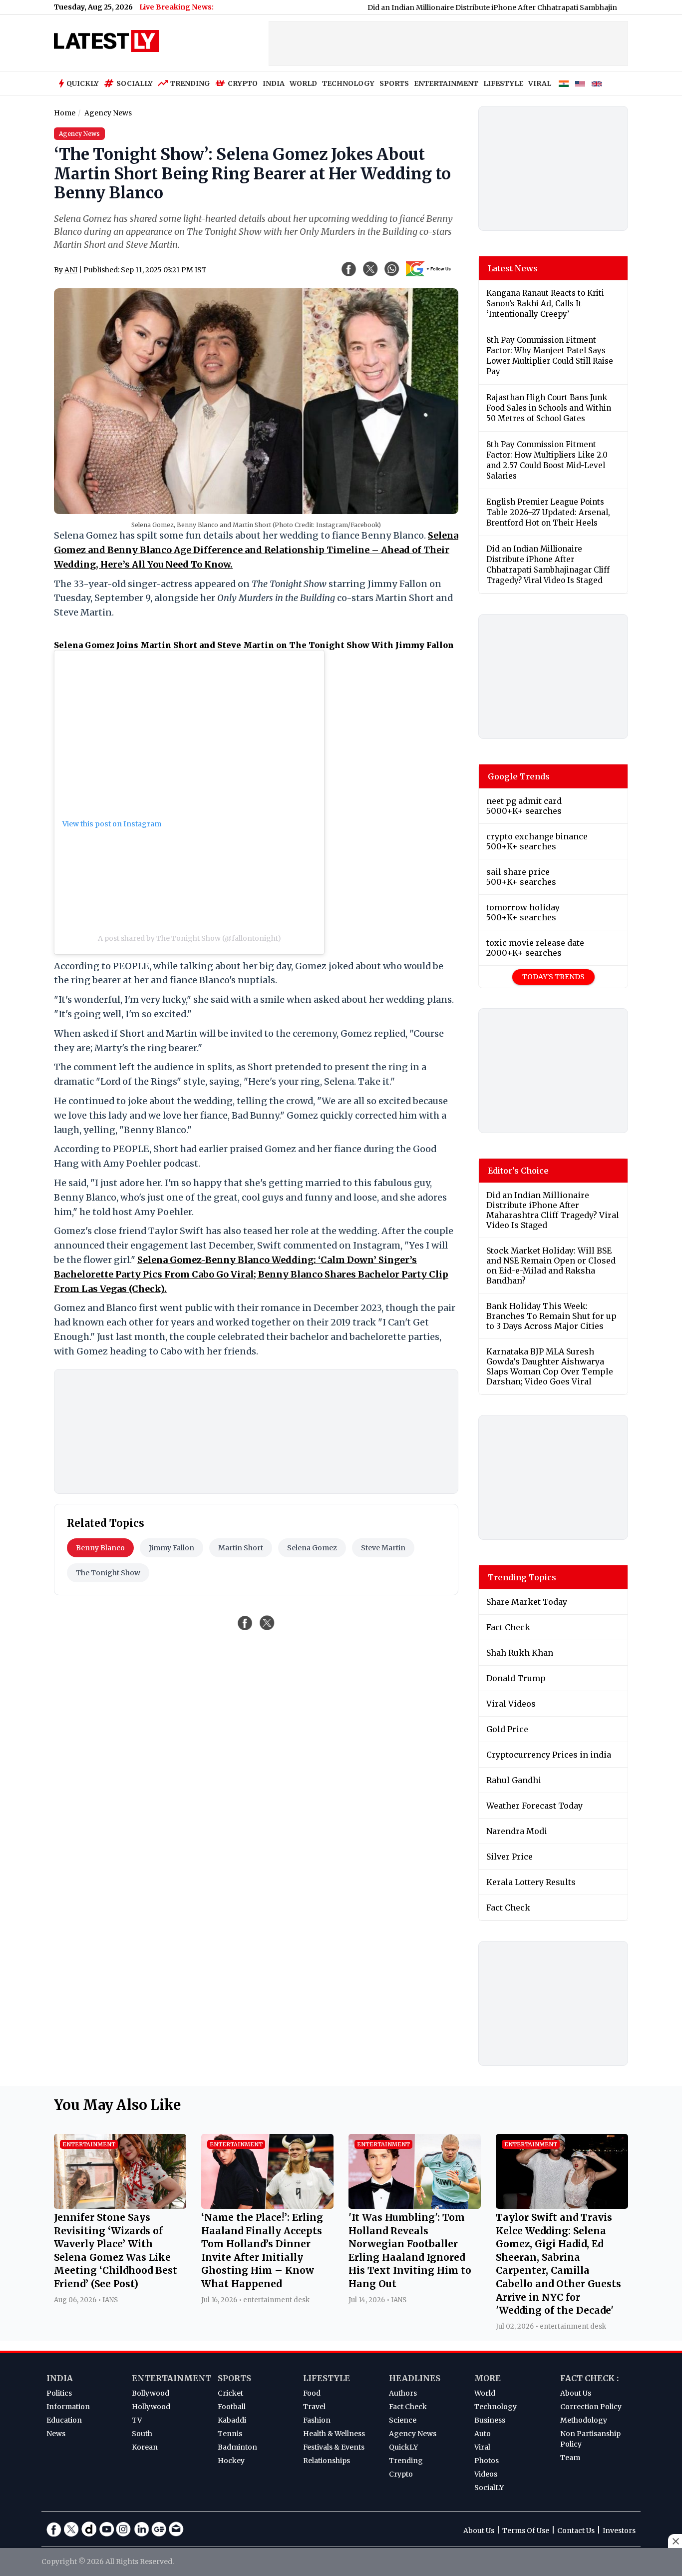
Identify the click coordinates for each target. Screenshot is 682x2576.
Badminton (237, 2447)
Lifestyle (327, 2378)
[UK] (597, 84)
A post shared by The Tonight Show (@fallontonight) (189, 938)
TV (137, 2420)
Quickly (83, 83)
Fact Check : (589, 2378)
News (56, 2434)
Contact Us (576, 2531)
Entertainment (171, 2378)
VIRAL (540, 83)
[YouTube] (106, 2529)
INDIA (274, 83)
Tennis (230, 2434)
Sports (234, 2378)
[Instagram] (124, 2529)
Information (68, 2407)
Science (403, 2420)
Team (570, 2458)
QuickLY (403, 2447)
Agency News (413, 2434)
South (142, 2434)
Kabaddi (232, 2420)
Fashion (317, 2420)
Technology (496, 2407)
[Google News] (159, 2529)
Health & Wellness (334, 2434)
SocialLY (489, 2488)
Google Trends (519, 776)
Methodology (584, 2420)
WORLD (303, 83)
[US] (580, 84)
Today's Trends (553, 977)
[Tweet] (267, 1623)
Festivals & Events (334, 2447)
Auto (483, 2434)
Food (312, 2393)
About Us (576, 2393)
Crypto (243, 83)
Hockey (231, 2461)
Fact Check (408, 2407)
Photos (487, 2461)
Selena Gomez (312, 1548)
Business (490, 2420)
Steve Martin (383, 1548)
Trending (190, 83)
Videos (486, 2474)
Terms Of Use (526, 2531)
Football (232, 2407)
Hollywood (151, 2407)
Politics (59, 2393)
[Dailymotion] (89, 2529)
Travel (314, 2407)
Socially (135, 83)
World (485, 2393)
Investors (619, 2531)
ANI (71, 270)
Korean (145, 2447)
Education (64, 2420)
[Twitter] (71, 2529)
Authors (403, 2393)
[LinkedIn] (141, 2529)
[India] (564, 84)
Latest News (513, 268)
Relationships (327, 2461)
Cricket (230, 2393)
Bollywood (151, 2393)
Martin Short (241, 1548)
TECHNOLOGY (348, 83)
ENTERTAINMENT (446, 83)
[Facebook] (54, 2529)
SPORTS (394, 83)
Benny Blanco (100, 1548)
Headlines (415, 2378)
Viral (482, 2447)
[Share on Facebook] (245, 1623)
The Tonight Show (108, 1573)
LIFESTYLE (503, 83)
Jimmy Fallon (171, 1548)
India (60, 2378)
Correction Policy (591, 2407)
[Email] (176, 2529)
